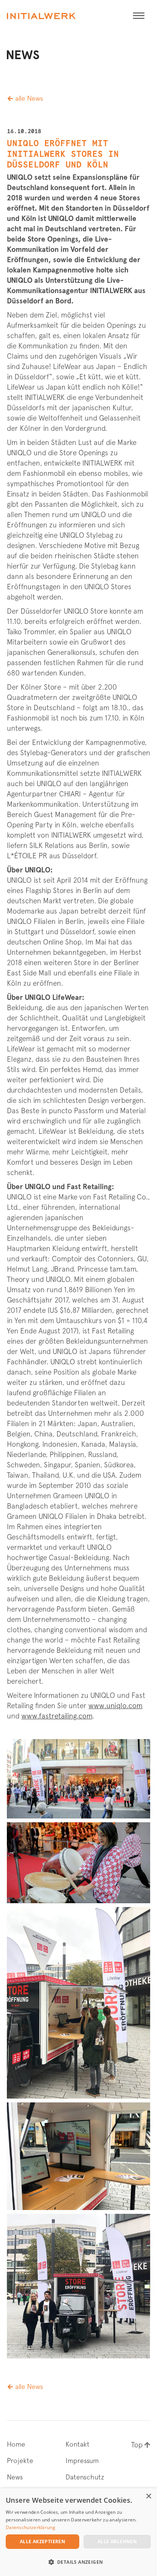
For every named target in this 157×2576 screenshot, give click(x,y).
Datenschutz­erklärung (30, 2527)
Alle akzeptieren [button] (42, 2541)
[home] (41, 16)
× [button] (148, 2496)
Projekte (20, 2461)
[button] (139, 16)
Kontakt (78, 2444)
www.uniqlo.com (115, 1706)
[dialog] (78, 2532)
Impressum (82, 2461)
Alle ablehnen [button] (117, 2541)
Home (16, 2444)
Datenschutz (85, 2477)
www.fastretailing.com (57, 1716)
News (15, 2477)
